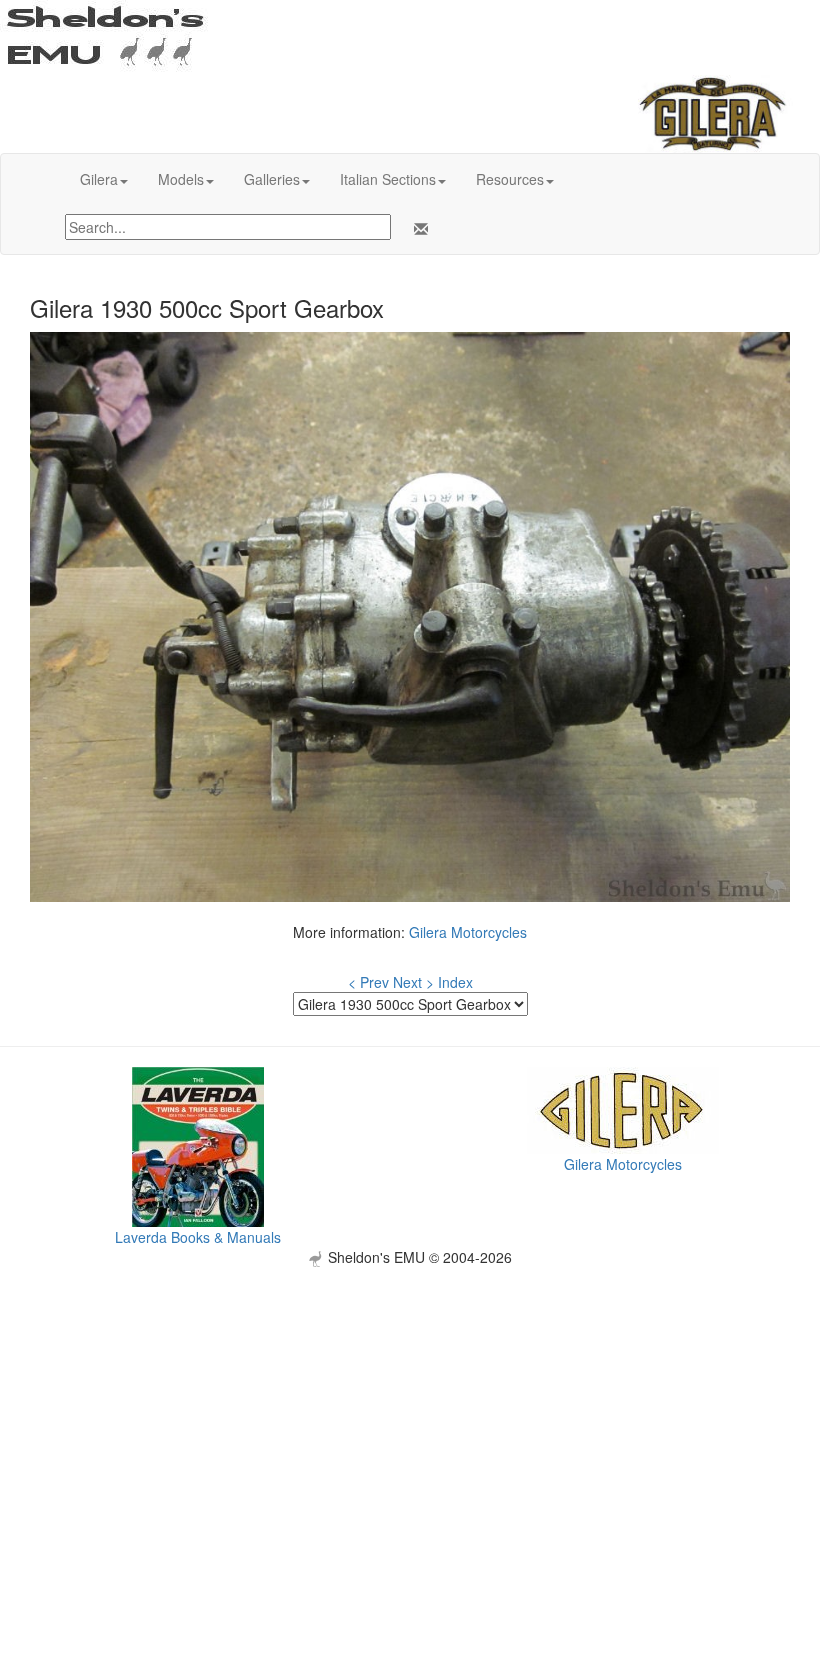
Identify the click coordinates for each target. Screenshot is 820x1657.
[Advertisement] (410, 1407)
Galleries (272, 179)
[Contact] (417, 229)
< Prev (368, 982)
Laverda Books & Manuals (198, 1237)
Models (181, 179)
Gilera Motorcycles (468, 932)
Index (455, 982)
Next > (413, 982)
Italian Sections (388, 179)
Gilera (99, 179)
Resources (510, 179)
